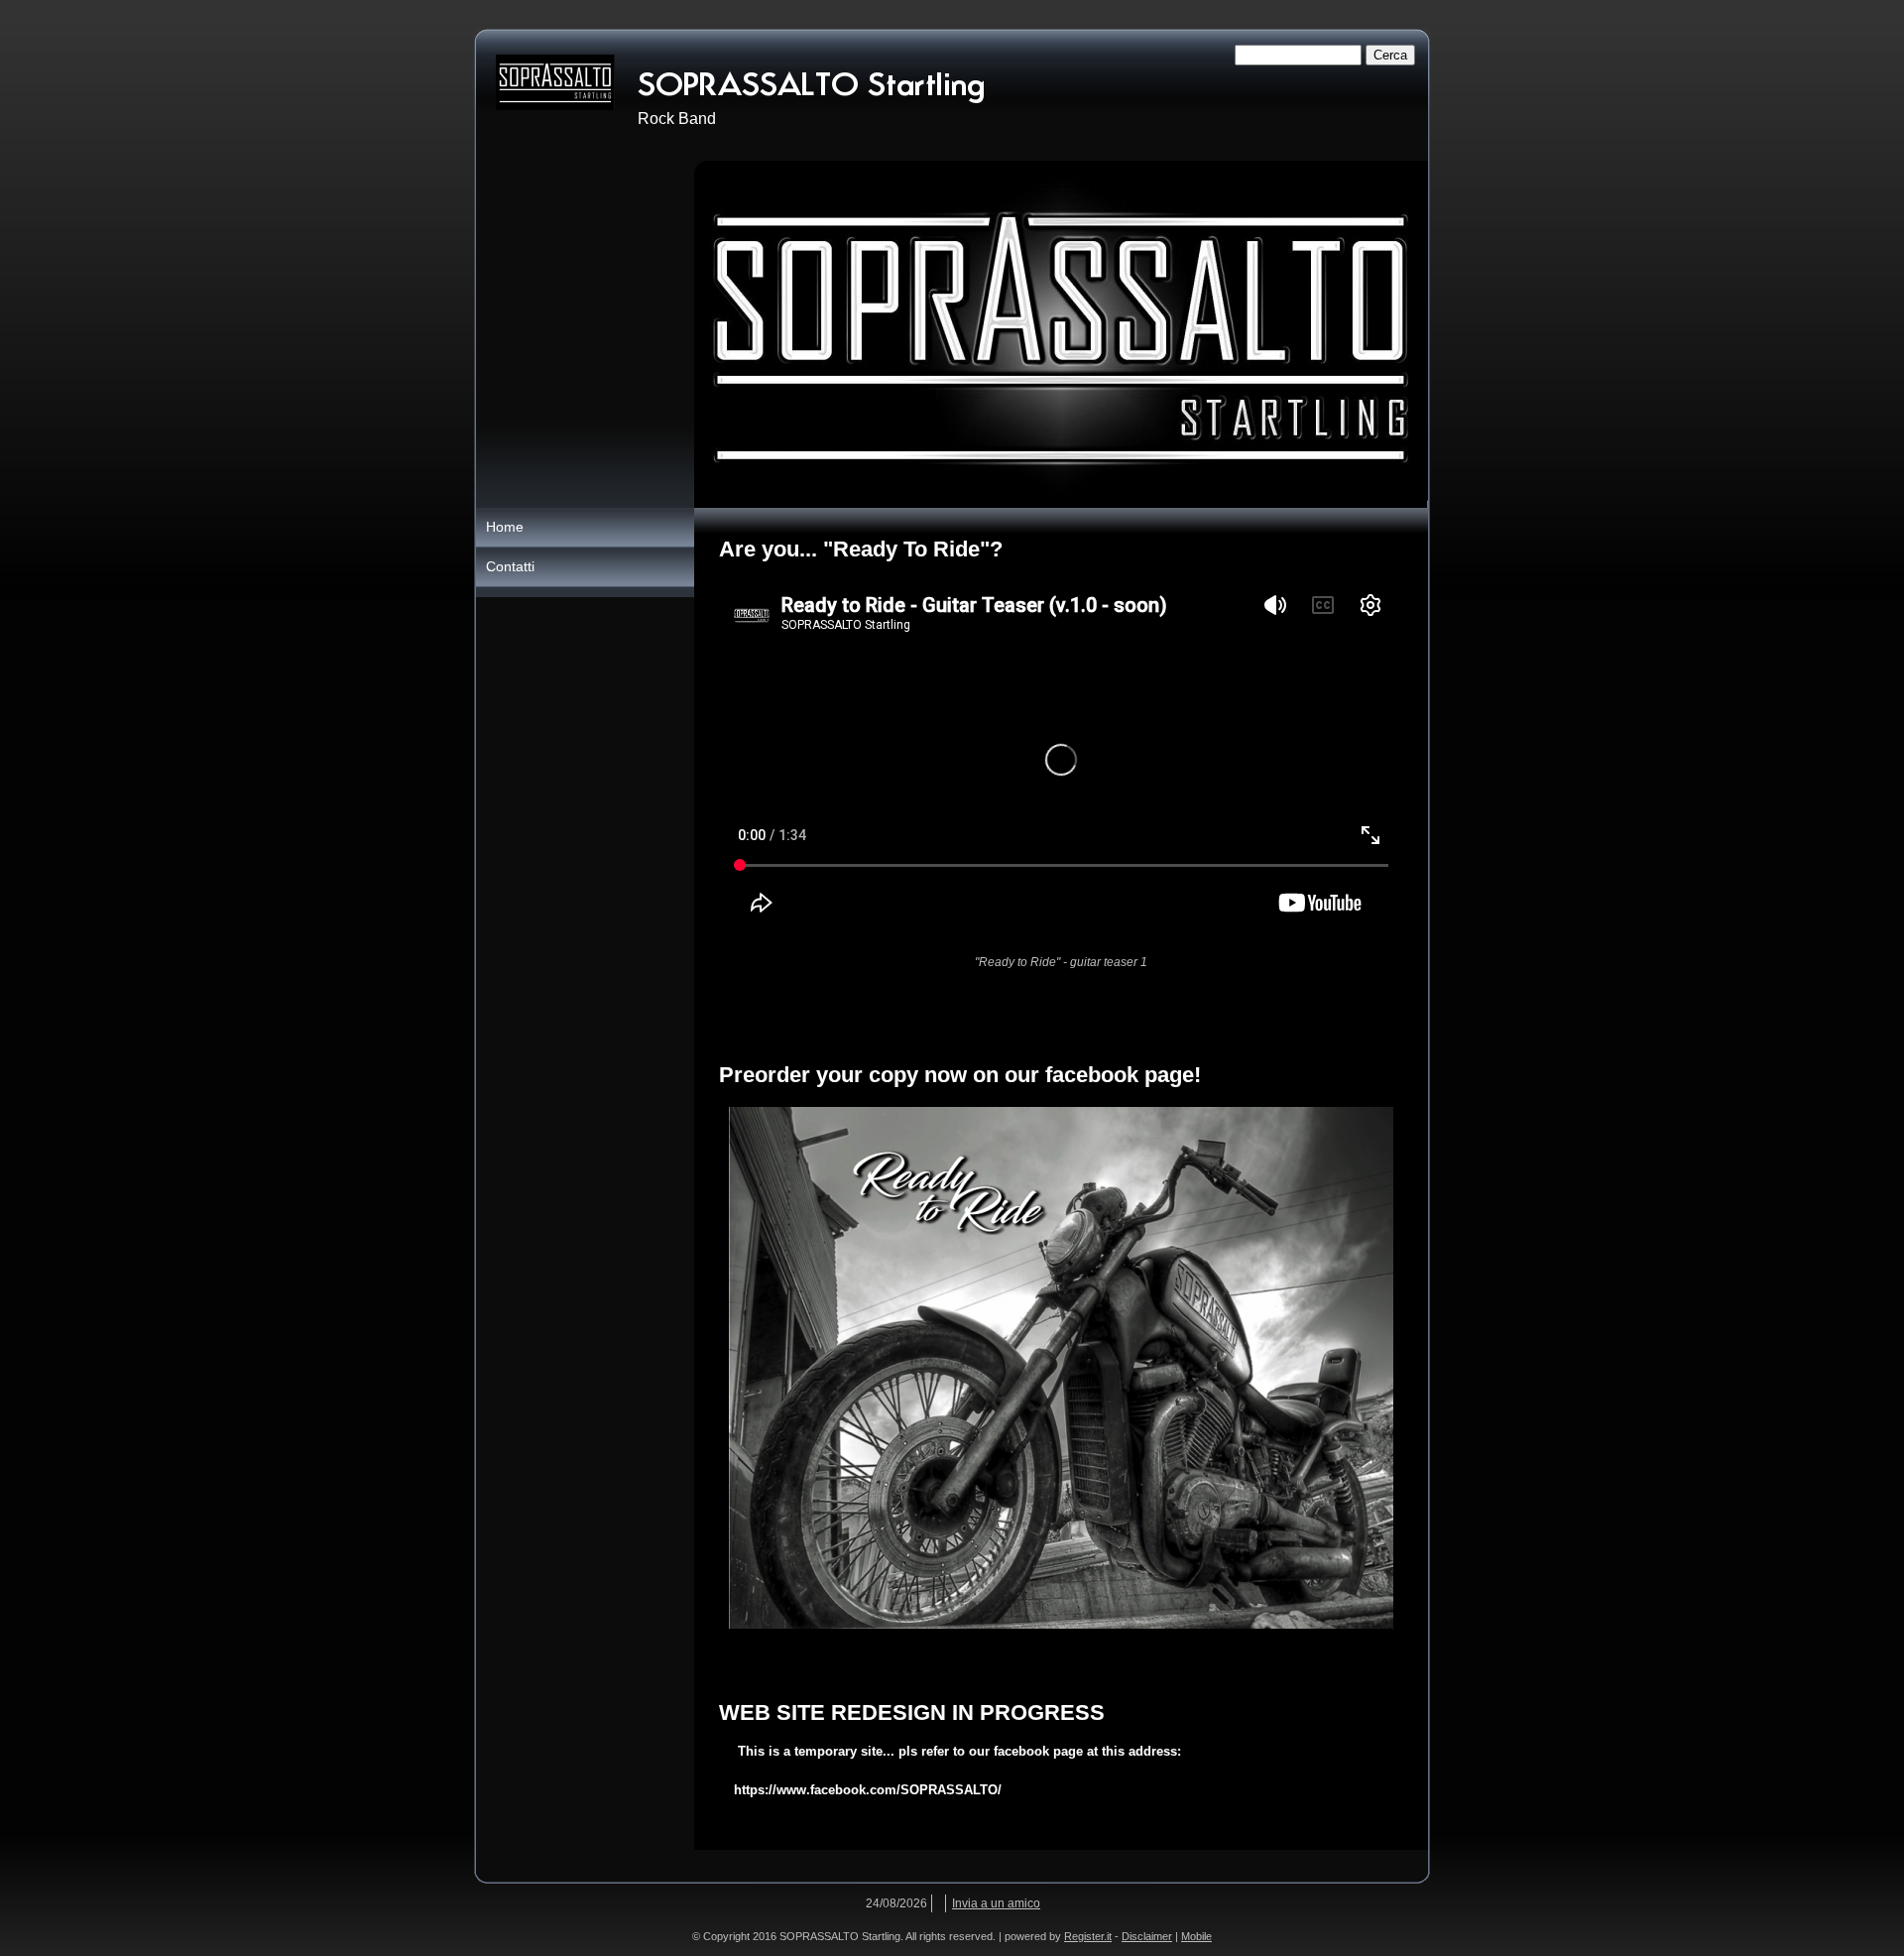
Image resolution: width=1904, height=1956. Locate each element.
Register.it (1088, 1936)
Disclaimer (1147, 1936)
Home (505, 527)
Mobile (1196, 1936)
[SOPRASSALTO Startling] (555, 82)
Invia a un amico (996, 1903)
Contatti (510, 566)
